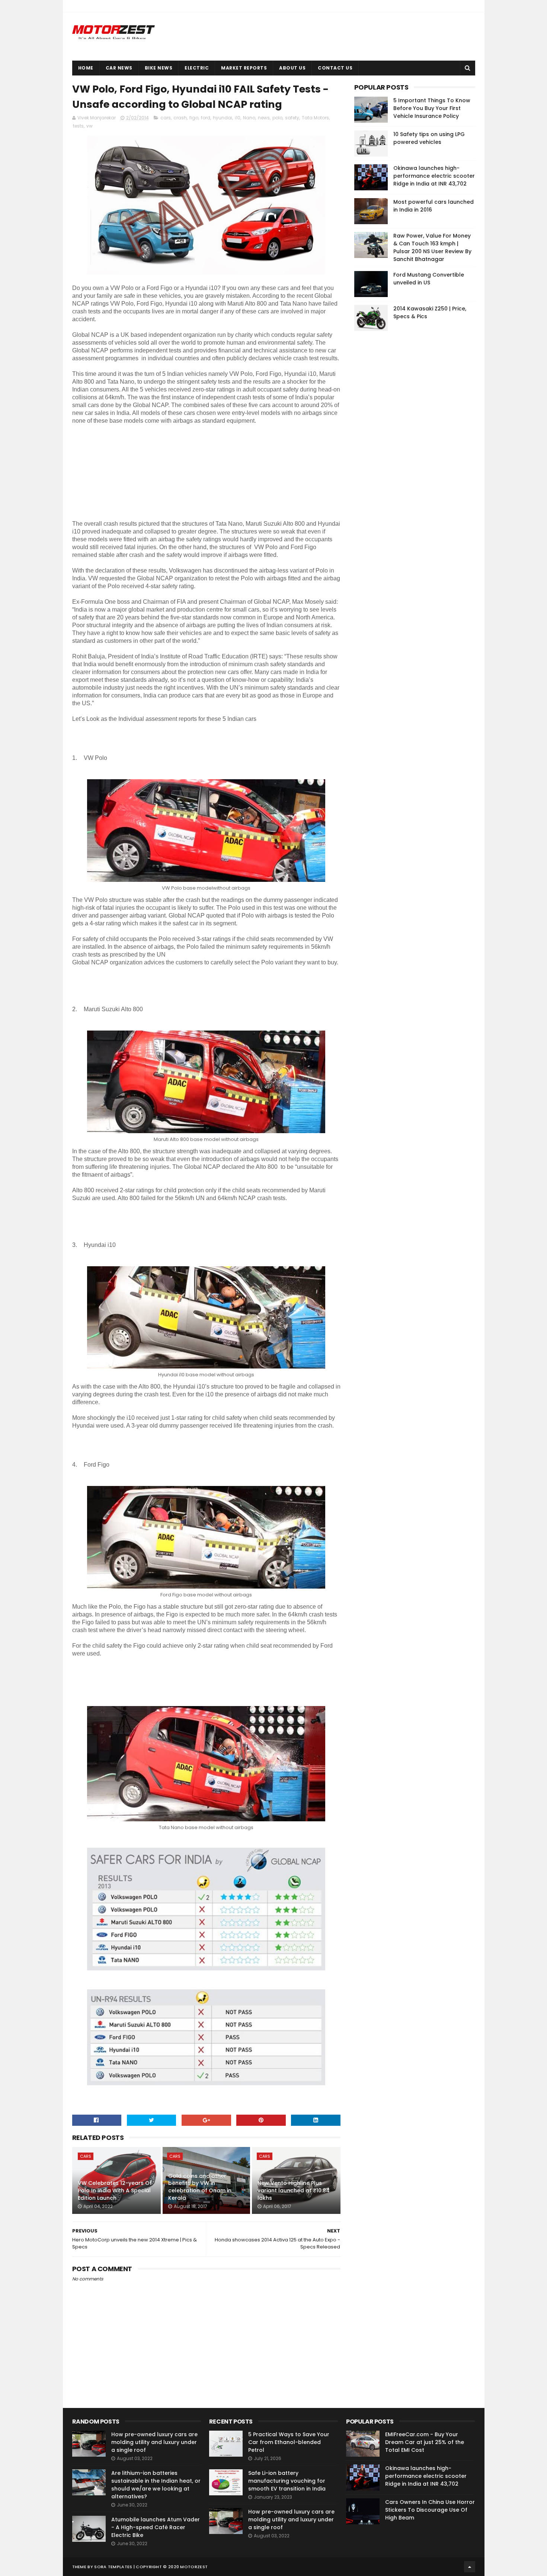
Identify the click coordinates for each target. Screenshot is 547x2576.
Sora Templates (113, 2567)
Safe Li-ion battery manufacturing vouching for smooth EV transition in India (287, 2481)
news (264, 118)
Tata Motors (315, 118)
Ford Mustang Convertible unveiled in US (429, 279)
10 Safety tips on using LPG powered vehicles (429, 138)
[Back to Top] (470, 2567)
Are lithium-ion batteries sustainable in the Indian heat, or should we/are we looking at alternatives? (156, 2485)
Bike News (159, 68)
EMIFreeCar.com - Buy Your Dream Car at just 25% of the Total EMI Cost (425, 2442)
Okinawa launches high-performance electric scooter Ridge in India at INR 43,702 (434, 176)
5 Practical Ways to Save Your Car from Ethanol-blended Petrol (289, 2442)
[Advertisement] (128, 471)
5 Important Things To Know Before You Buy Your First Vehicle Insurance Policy (432, 108)
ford (206, 118)
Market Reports (244, 68)
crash (180, 118)
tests (78, 126)
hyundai (223, 118)
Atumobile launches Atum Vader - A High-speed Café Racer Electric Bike (156, 2527)
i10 (238, 118)
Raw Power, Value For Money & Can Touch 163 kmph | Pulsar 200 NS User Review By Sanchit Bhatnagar (432, 247)
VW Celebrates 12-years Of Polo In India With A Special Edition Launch (115, 2190)
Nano (249, 118)
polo (277, 118)
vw (89, 126)
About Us (292, 68)
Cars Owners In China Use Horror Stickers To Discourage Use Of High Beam (430, 2510)
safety (292, 118)
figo (194, 118)
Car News (119, 68)
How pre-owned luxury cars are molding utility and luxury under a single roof (154, 2442)
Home (86, 68)
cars (166, 118)
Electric (197, 68)
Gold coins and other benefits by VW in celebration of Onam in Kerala (200, 2187)
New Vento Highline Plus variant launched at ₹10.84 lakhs (294, 2190)
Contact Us (335, 68)
